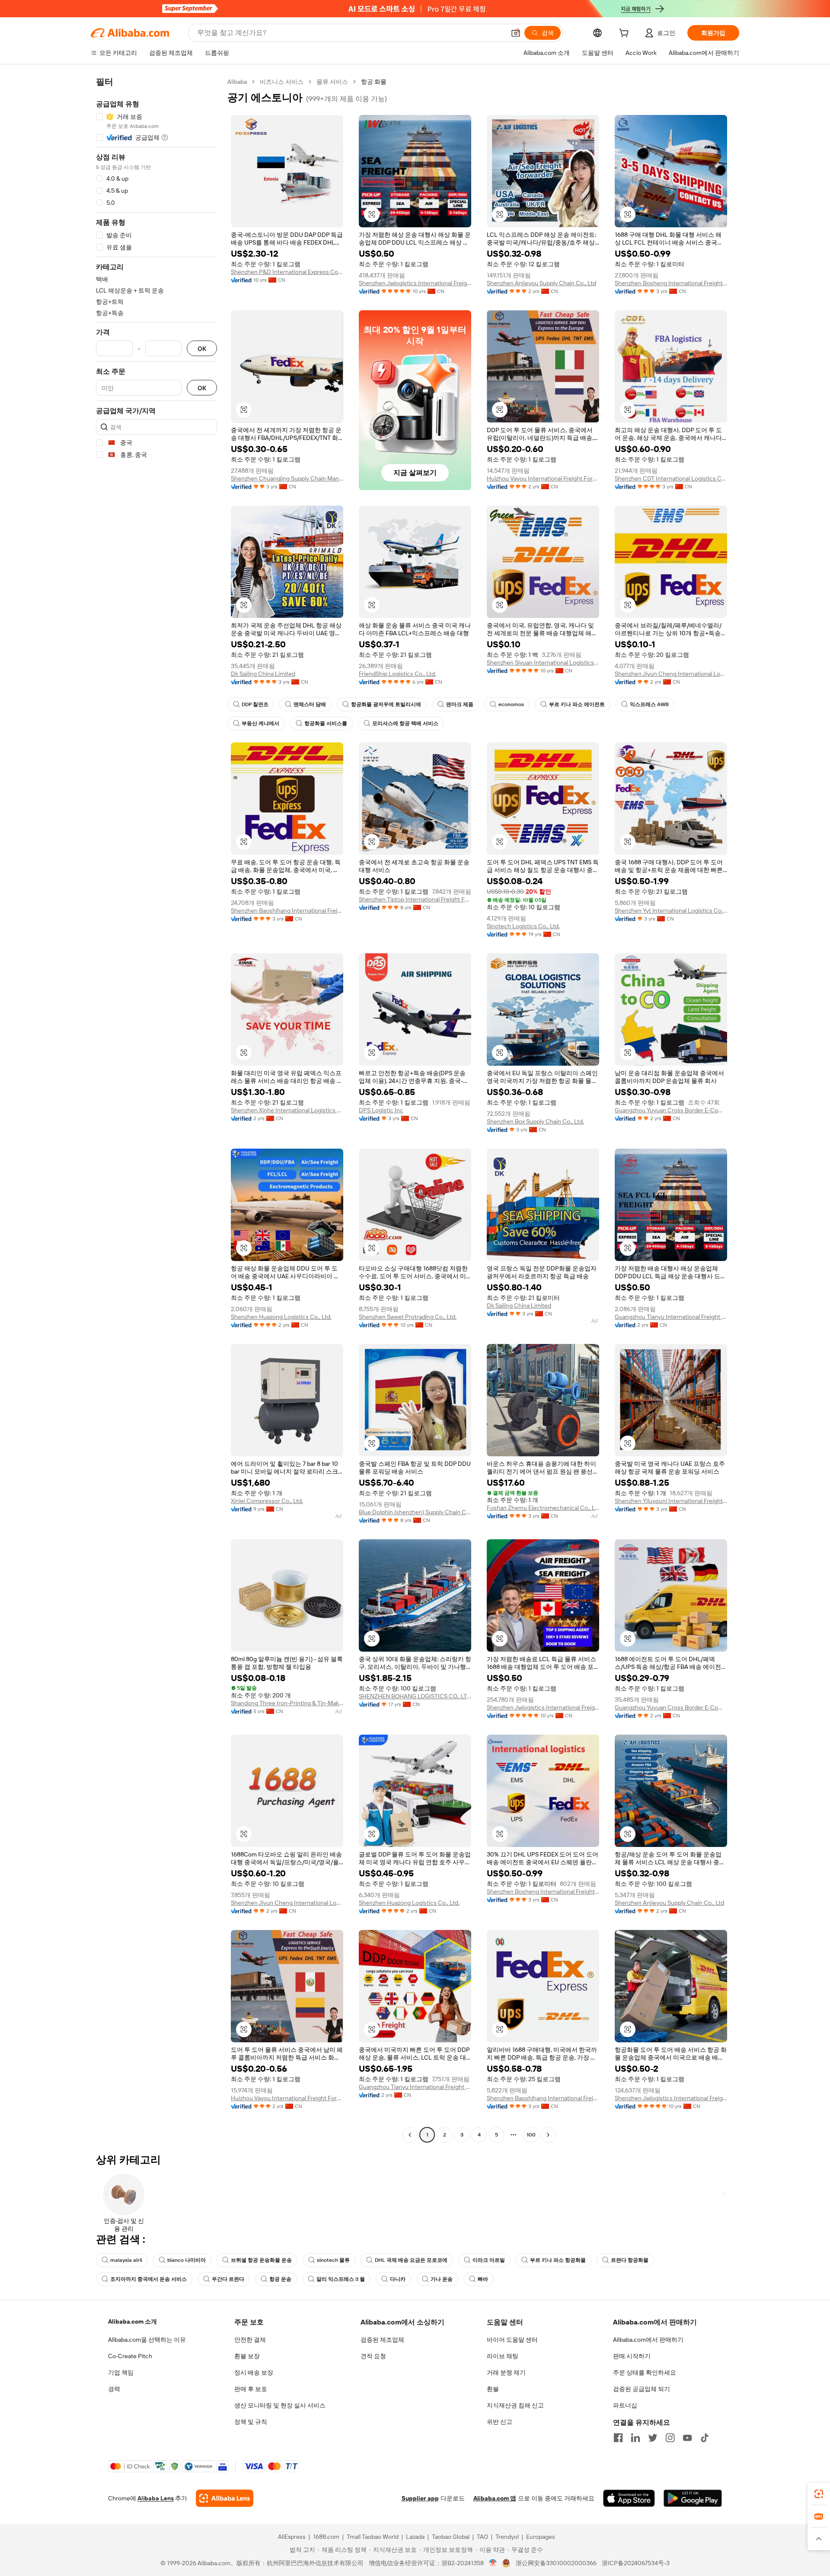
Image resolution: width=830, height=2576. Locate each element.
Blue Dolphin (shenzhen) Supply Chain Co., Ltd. (415, 1512)
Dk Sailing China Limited (263, 674)
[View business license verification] (493, 2563)
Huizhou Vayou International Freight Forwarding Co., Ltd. (543, 478)
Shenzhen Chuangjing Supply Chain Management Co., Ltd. (287, 478)
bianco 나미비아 (187, 2260)
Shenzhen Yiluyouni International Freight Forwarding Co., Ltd (671, 1501)
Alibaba (237, 82)
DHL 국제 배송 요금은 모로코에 (411, 2260)
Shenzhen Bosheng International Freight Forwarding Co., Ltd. (671, 283)
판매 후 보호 (251, 2389)
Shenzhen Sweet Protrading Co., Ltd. (408, 1317)
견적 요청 (373, 2356)
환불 (493, 2389)
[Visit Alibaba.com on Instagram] (670, 2438)
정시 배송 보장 (254, 2372)
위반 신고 (500, 2422)
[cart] (626, 34)
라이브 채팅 (503, 2356)
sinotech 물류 (333, 2260)
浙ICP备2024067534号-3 (636, 2563)
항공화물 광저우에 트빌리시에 (386, 704)
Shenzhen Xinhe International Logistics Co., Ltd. (287, 1110)
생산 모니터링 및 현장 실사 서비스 (280, 2405)
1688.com (326, 2537)
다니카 (398, 2279)
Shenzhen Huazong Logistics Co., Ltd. (281, 1317)
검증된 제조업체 (382, 2340)
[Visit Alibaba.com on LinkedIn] (635, 2438)
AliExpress (292, 2537)
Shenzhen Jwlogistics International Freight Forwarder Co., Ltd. (415, 283)
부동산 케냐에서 (260, 723)
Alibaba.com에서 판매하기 (648, 2340)
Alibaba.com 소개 (132, 2321)
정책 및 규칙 (251, 2422)
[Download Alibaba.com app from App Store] (629, 2498)
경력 (114, 2389)
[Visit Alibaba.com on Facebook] (618, 2438)
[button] (516, 33)
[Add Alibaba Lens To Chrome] (225, 2498)
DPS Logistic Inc (381, 1110)
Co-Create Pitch (130, 2356)
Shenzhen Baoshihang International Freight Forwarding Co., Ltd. (287, 911)
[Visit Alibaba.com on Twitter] (653, 2438)
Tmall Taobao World (373, 2537)
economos (511, 704)
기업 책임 (121, 2372)
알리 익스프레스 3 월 (341, 2279)
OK (202, 349)
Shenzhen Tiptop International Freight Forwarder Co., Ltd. (415, 899)
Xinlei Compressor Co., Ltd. (267, 1501)
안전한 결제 (250, 2340)
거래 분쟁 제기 (506, 2372)
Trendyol (507, 2537)
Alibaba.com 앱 (495, 2498)
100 (531, 2135)
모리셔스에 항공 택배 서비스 (405, 723)
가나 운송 (442, 2279)
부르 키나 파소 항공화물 (558, 2260)
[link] (819, 2494)
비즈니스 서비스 (282, 82)
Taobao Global (451, 2537)
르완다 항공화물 (630, 2260)
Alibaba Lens (156, 2498)
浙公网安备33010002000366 (556, 2563)
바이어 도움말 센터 (512, 2340)
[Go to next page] (548, 2135)
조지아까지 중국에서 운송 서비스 (148, 2279)
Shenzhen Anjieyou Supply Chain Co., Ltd (541, 283)
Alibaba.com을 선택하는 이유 (147, 2340)
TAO (482, 2537)
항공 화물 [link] (374, 82)
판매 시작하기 (632, 2356)
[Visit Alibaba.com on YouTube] (687, 2438)
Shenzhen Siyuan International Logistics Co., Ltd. (543, 662)
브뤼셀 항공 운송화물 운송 (261, 2260)
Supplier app (420, 2498)
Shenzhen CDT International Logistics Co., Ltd (671, 478)
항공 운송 (280, 2279)
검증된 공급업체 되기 (642, 2389)
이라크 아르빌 (489, 2260)
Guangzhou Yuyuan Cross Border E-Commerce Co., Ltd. (671, 1110)
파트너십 (625, 2405)
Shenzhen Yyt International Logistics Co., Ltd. (671, 911)
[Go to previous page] (410, 2135)
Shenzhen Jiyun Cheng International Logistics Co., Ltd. (671, 674)
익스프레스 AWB (649, 704)
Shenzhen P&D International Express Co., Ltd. (287, 272)
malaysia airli (126, 2260)
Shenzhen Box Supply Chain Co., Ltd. (535, 1121)
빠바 (483, 2279)
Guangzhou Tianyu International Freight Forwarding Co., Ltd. (671, 1317)
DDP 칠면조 (255, 704)
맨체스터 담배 (310, 704)
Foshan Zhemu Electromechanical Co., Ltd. (543, 1508)
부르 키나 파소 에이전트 (577, 704)
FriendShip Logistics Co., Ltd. (397, 674)
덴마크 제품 (460, 704)
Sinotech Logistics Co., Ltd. (523, 926)
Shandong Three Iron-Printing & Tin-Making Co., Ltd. (287, 1703)
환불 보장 (247, 2356)
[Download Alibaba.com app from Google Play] (693, 2498)
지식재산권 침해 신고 (515, 2405)
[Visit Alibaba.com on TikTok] (705, 2438)
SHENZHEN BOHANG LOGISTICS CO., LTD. (415, 1696)
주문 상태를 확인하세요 (645, 2372)
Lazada (415, 2537)
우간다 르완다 (228, 2279)
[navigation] (156, 1109)
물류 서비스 (332, 82)
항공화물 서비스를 (326, 723)
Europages (541, 2537)
